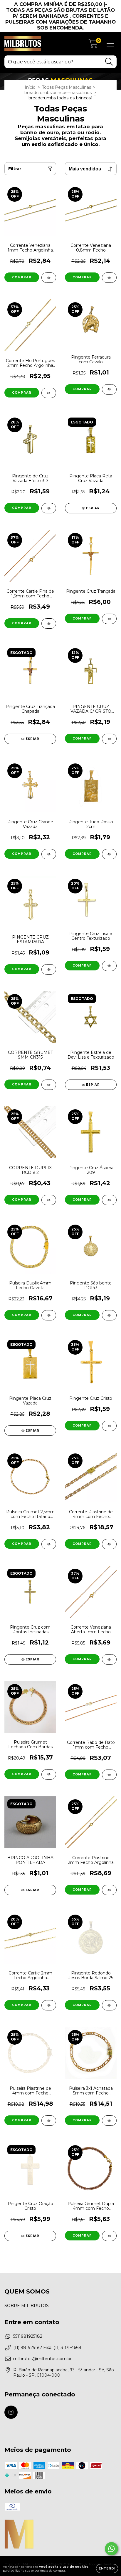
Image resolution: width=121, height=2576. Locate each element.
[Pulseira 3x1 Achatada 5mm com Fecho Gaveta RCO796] (109, 2121)
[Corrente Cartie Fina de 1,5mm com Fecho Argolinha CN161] (49, 624)
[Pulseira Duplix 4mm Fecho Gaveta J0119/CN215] (49, 1315)
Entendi (107, 2568)
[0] (93, 45)
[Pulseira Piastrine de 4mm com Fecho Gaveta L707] (49, 2121)
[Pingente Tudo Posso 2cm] (109, 854)
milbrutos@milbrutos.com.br (42, 2359)
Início (30, 87)
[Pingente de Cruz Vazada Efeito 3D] (49, 508)
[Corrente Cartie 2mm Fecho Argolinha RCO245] (49, 2005)
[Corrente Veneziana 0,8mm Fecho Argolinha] (109, 278)
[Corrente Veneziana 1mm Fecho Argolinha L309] (49, 278)
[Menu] (110, 44)
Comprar (22, 277)
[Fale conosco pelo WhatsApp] (111, 2549)
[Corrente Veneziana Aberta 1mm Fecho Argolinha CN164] (109, 1659)
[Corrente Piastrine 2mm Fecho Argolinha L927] (109, 1890)
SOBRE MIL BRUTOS (27, 2306)
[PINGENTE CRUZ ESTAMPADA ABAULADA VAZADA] (49, 969)
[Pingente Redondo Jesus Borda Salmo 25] (109, 2005)
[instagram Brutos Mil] (11, 2412)
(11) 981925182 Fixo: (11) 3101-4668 (47, 2347)
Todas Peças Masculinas (67, 87)
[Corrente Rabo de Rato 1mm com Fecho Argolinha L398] (109, 1775)
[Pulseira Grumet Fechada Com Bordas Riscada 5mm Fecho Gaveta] (49, 1774)
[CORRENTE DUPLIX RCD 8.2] (49, 1200)
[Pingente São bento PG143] (109, 1315)
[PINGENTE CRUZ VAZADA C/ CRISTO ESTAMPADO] (109, 739)
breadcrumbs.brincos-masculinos (58, 93)
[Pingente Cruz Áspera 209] (109, 1200)
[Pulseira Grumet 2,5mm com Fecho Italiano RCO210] (49, 1544)
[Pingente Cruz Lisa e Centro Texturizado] (109, 966)
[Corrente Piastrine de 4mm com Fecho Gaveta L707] (109, 1544)
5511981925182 (28, 2336)
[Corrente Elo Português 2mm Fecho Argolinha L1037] (49, 393)
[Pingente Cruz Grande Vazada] (49, 854)
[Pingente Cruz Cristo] (109, 1426)
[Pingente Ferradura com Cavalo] (109, 389)
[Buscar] (109, 62)
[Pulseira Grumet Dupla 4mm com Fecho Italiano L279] (109, 2236)
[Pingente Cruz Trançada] (109, 619)
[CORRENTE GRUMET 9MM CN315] (49, 1085)
